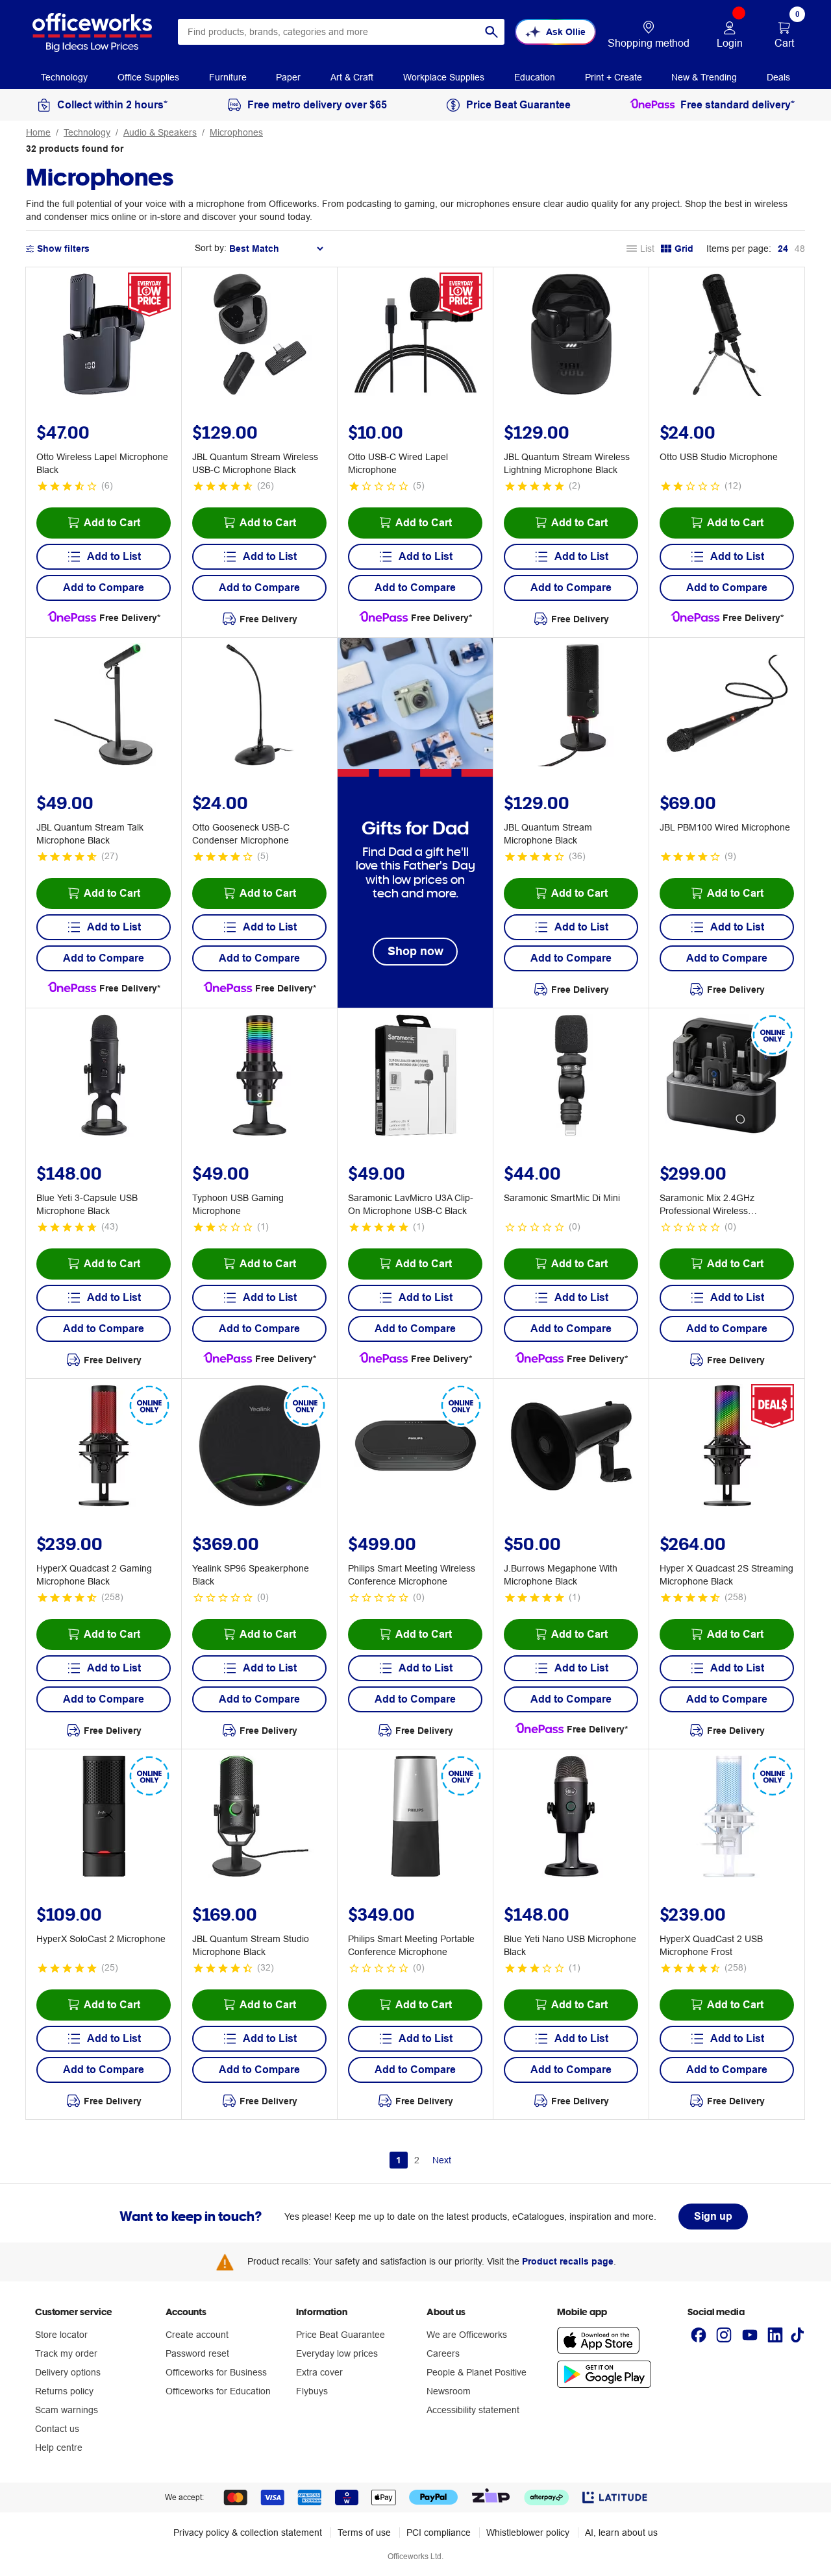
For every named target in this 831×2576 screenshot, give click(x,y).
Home (38, 132)
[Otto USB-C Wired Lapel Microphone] (415, 336)
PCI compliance (439, 2533)
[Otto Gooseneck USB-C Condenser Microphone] (260, 707)
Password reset (197, 2353)
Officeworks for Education (218, 2391)
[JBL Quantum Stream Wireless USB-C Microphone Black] (260, 336)
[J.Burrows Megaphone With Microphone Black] (571, 1448)
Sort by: (211, 248)
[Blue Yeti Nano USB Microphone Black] (571, 1818)
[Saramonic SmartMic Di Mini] (571, 1077)
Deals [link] (778, 77)
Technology (87, 132)
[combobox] (341, 32)
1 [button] (399, 2160)
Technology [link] (64, 77)
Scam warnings (67, 2410)
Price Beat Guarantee (341, 2335)
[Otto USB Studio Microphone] (727, 336)
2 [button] (417, 2160)
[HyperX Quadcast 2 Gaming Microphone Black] (104, 1448)
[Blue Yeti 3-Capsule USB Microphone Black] (104, 1077)
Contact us (57, 2429)
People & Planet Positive (477, 2372)
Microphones (236, 132)
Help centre (59, 2448)
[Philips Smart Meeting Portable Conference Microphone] (415, 1818)
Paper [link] (288, 77)
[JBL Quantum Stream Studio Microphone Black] (260, 1818)
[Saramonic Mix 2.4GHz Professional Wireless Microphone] (727, 1077)
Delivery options (68, 2372)
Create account (197, 2335)
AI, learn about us (621, 2533)
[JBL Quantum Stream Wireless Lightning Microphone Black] (571, 336)
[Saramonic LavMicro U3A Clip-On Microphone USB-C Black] (415, 1077)
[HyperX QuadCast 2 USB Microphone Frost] (727, 1818)
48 (800, 249)
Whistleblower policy (528, 2533)
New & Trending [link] (704, 77)
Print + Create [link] (614, 77)
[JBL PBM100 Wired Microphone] (727, 707)
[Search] (491, 32)
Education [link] (535, 77)
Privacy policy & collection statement (248, 2533)
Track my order (66, 2353)
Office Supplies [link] (148, 77)
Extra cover (319, 2372)
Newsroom (449, 2391)
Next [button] (442, 2160)
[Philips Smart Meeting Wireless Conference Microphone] (415, 1448)
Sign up (713, 2216)
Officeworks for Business (216, 2372)
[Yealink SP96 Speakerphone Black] (260, 1448)
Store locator (61, 2335)
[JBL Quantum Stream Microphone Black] (571, 707)
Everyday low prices (337, 2353)
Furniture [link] (228, 77)
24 (783, 249)
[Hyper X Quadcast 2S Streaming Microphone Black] (727, 1448)
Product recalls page (568, 2261)
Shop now (415, 951)
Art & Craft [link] (352, 77)
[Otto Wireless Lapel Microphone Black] (104, 336)
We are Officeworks (467, 2335)
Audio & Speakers (160, 132)
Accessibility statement (473, 2410)
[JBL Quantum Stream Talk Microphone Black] (104, 707)
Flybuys (312, 2391)
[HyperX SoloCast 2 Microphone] (104, 1818)
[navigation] (64, 77)
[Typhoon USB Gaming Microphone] (260, 1077)
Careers (443, 2353)
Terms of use (364, 2533)
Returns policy (64, 2391)
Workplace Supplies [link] (444, 77)
